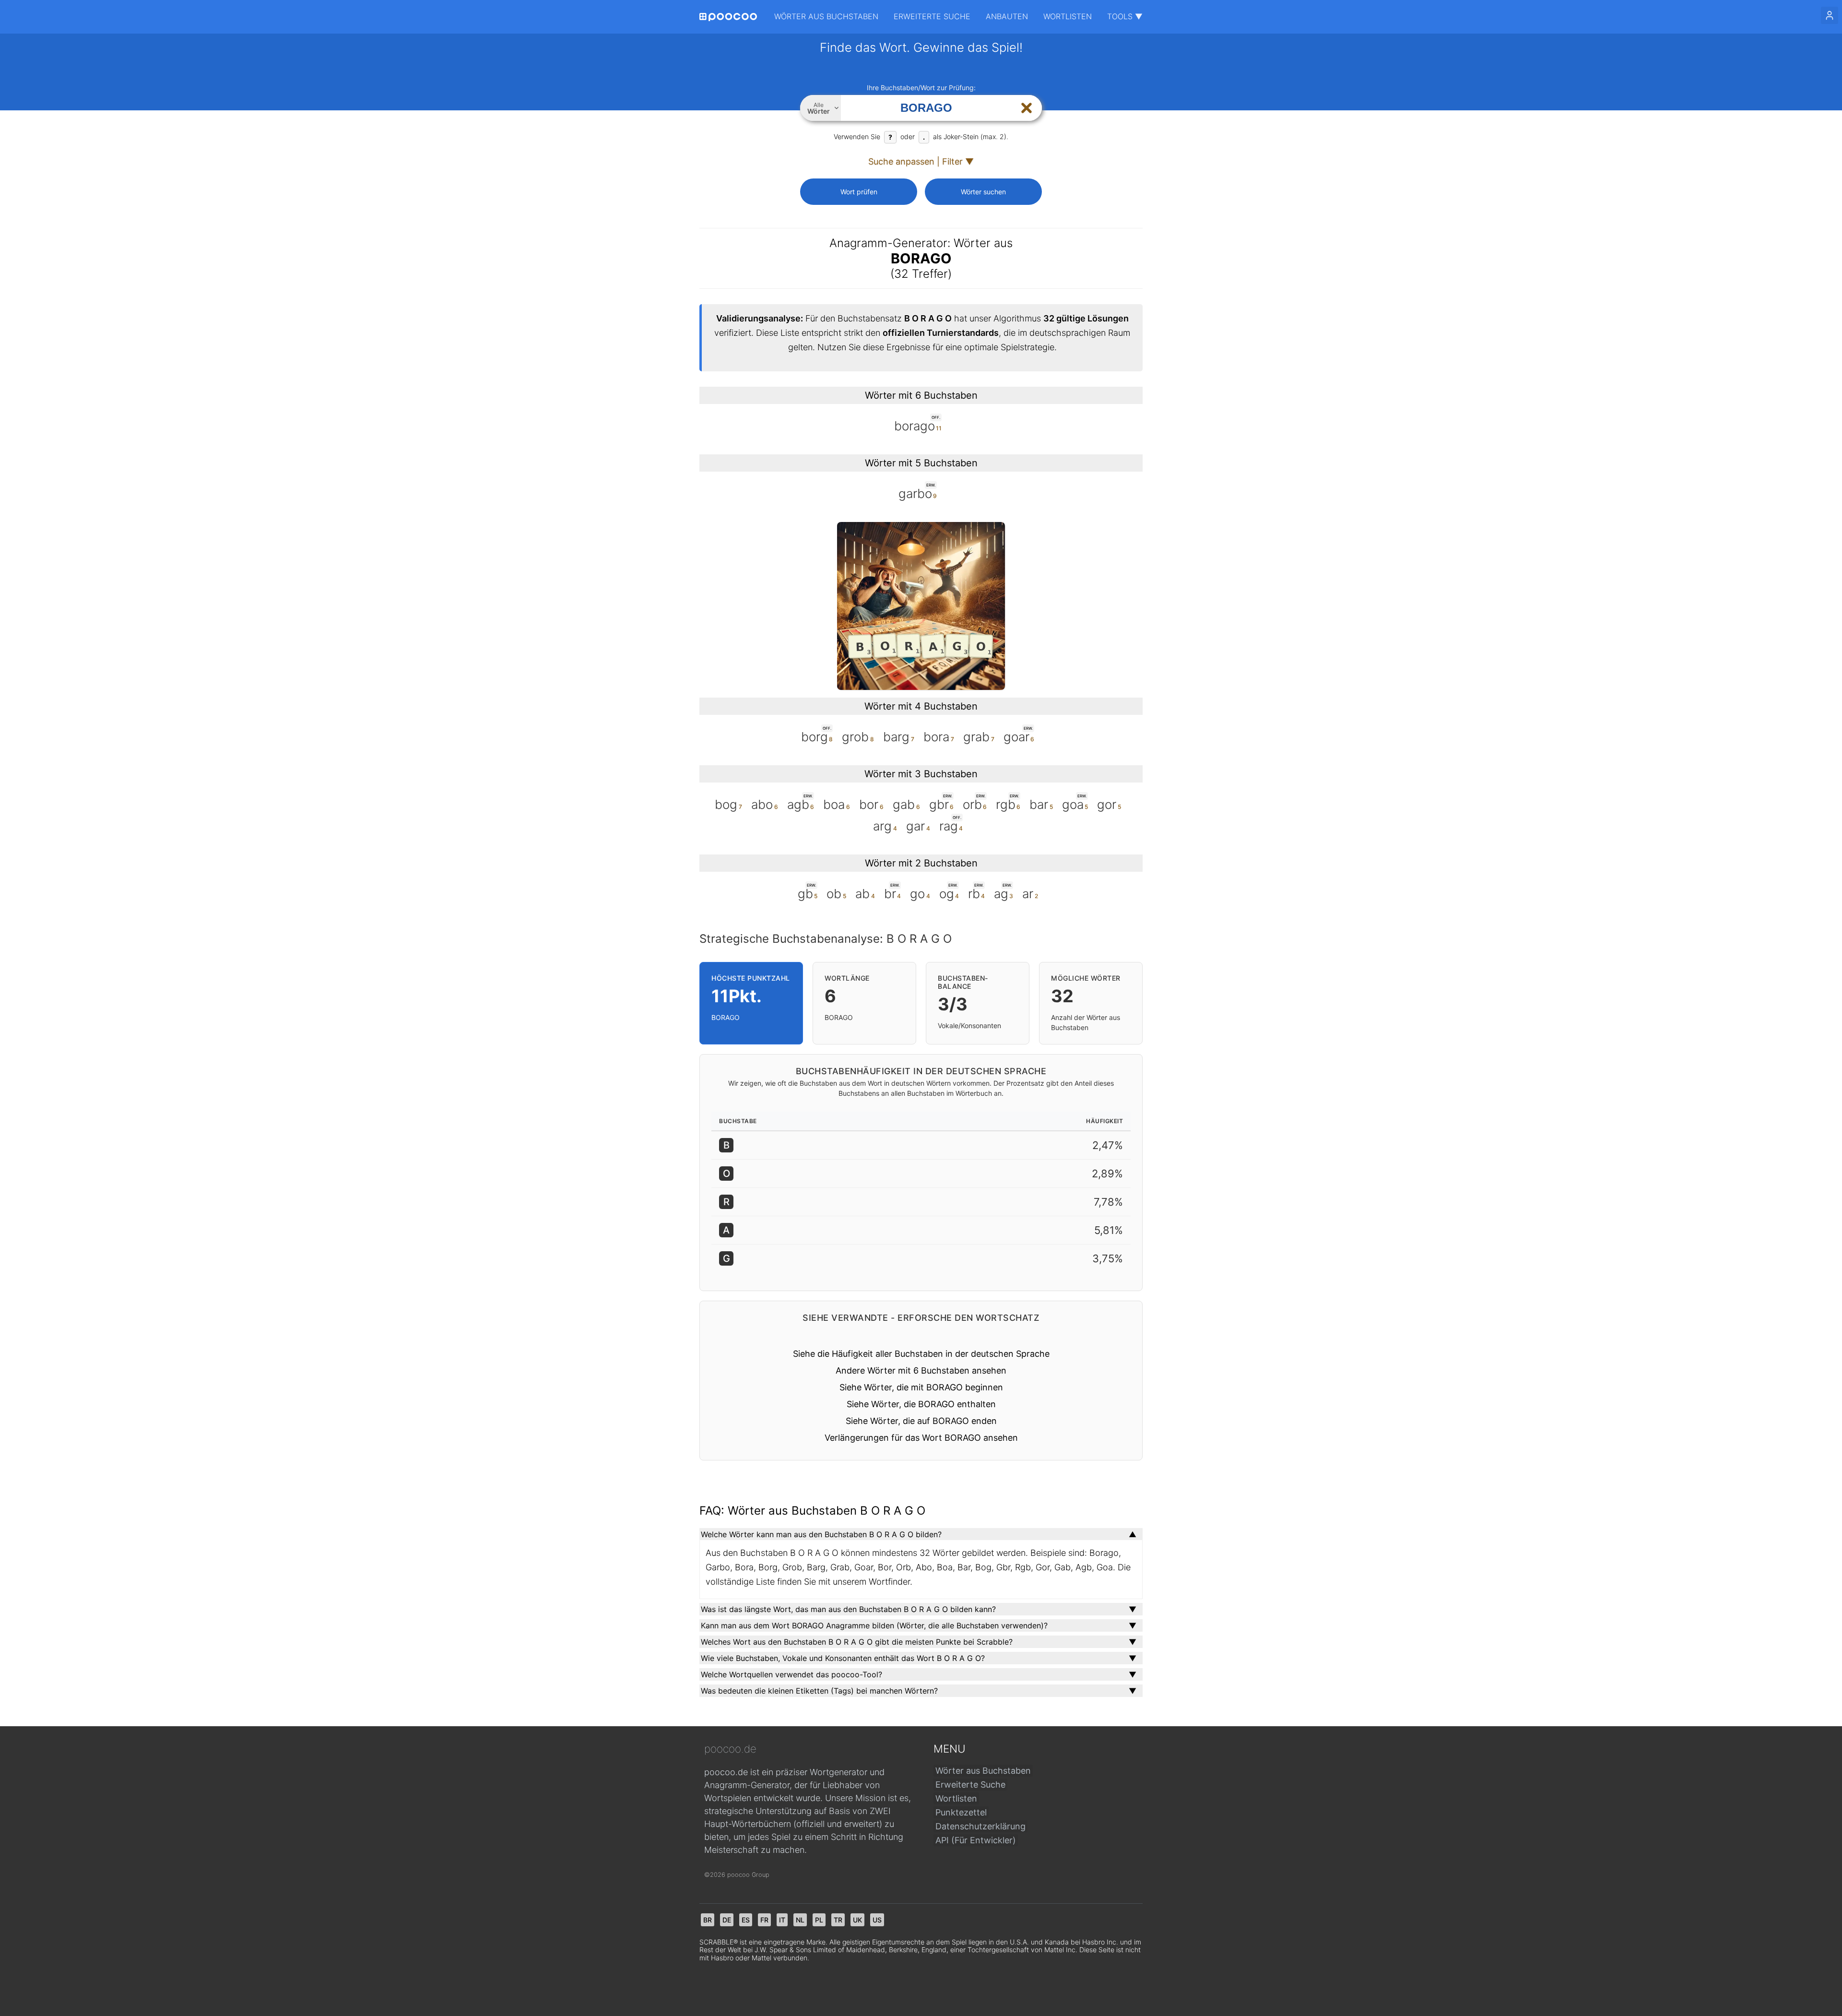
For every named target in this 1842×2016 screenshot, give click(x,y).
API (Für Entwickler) (976, 1840)
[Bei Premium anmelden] (1830, 15)
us (877, 1920)
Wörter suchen (983, 192)
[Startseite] (728, 17)
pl (819, 1920)
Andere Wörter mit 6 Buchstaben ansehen (921, 1370)
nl (800, 1920)
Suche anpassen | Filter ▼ (921, 161)
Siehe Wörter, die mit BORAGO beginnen (921, 1387)
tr (838, 1920)
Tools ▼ (1125, 16)
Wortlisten (1068, 16)
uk (857, 1920)
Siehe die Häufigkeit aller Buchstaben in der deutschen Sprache (921, 1354)
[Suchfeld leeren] (1027, 108)
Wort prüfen (859, 192)
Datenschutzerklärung (980, 1826)
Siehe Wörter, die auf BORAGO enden (921, 1421)
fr (764, 1920)
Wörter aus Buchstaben (826, 16)
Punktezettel (961, 1812)
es (746, 1920)
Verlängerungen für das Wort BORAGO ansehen (921, 1438)
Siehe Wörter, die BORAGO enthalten (921, 1404)
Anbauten (1007, 16)
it (782, 1920)
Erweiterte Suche (932, 16)
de (727, 1920)
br (708, 1920)
